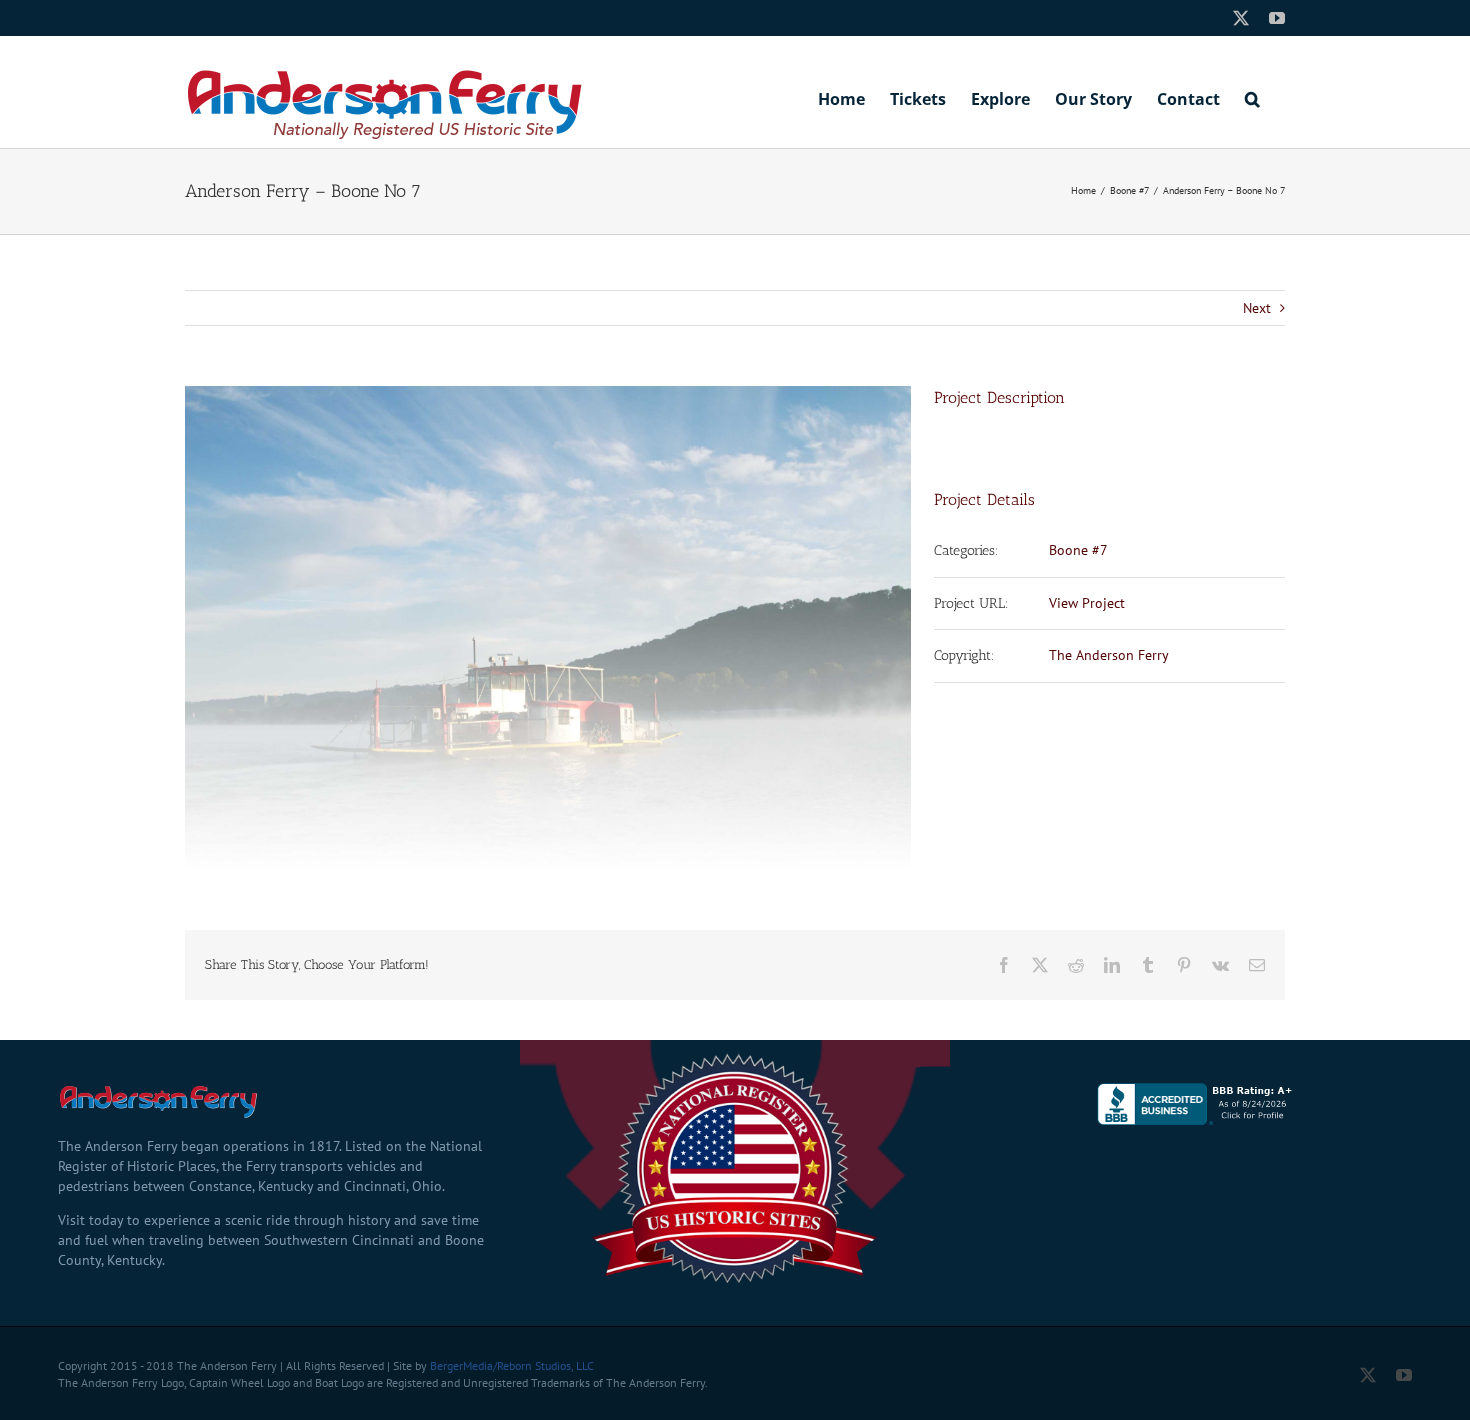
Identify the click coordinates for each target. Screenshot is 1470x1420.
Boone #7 (1078, 550)
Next (1257, 308)
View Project (1087, 603)
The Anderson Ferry (1109, 655)
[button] (1252, 97)
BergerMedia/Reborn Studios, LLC (512, 1365)
